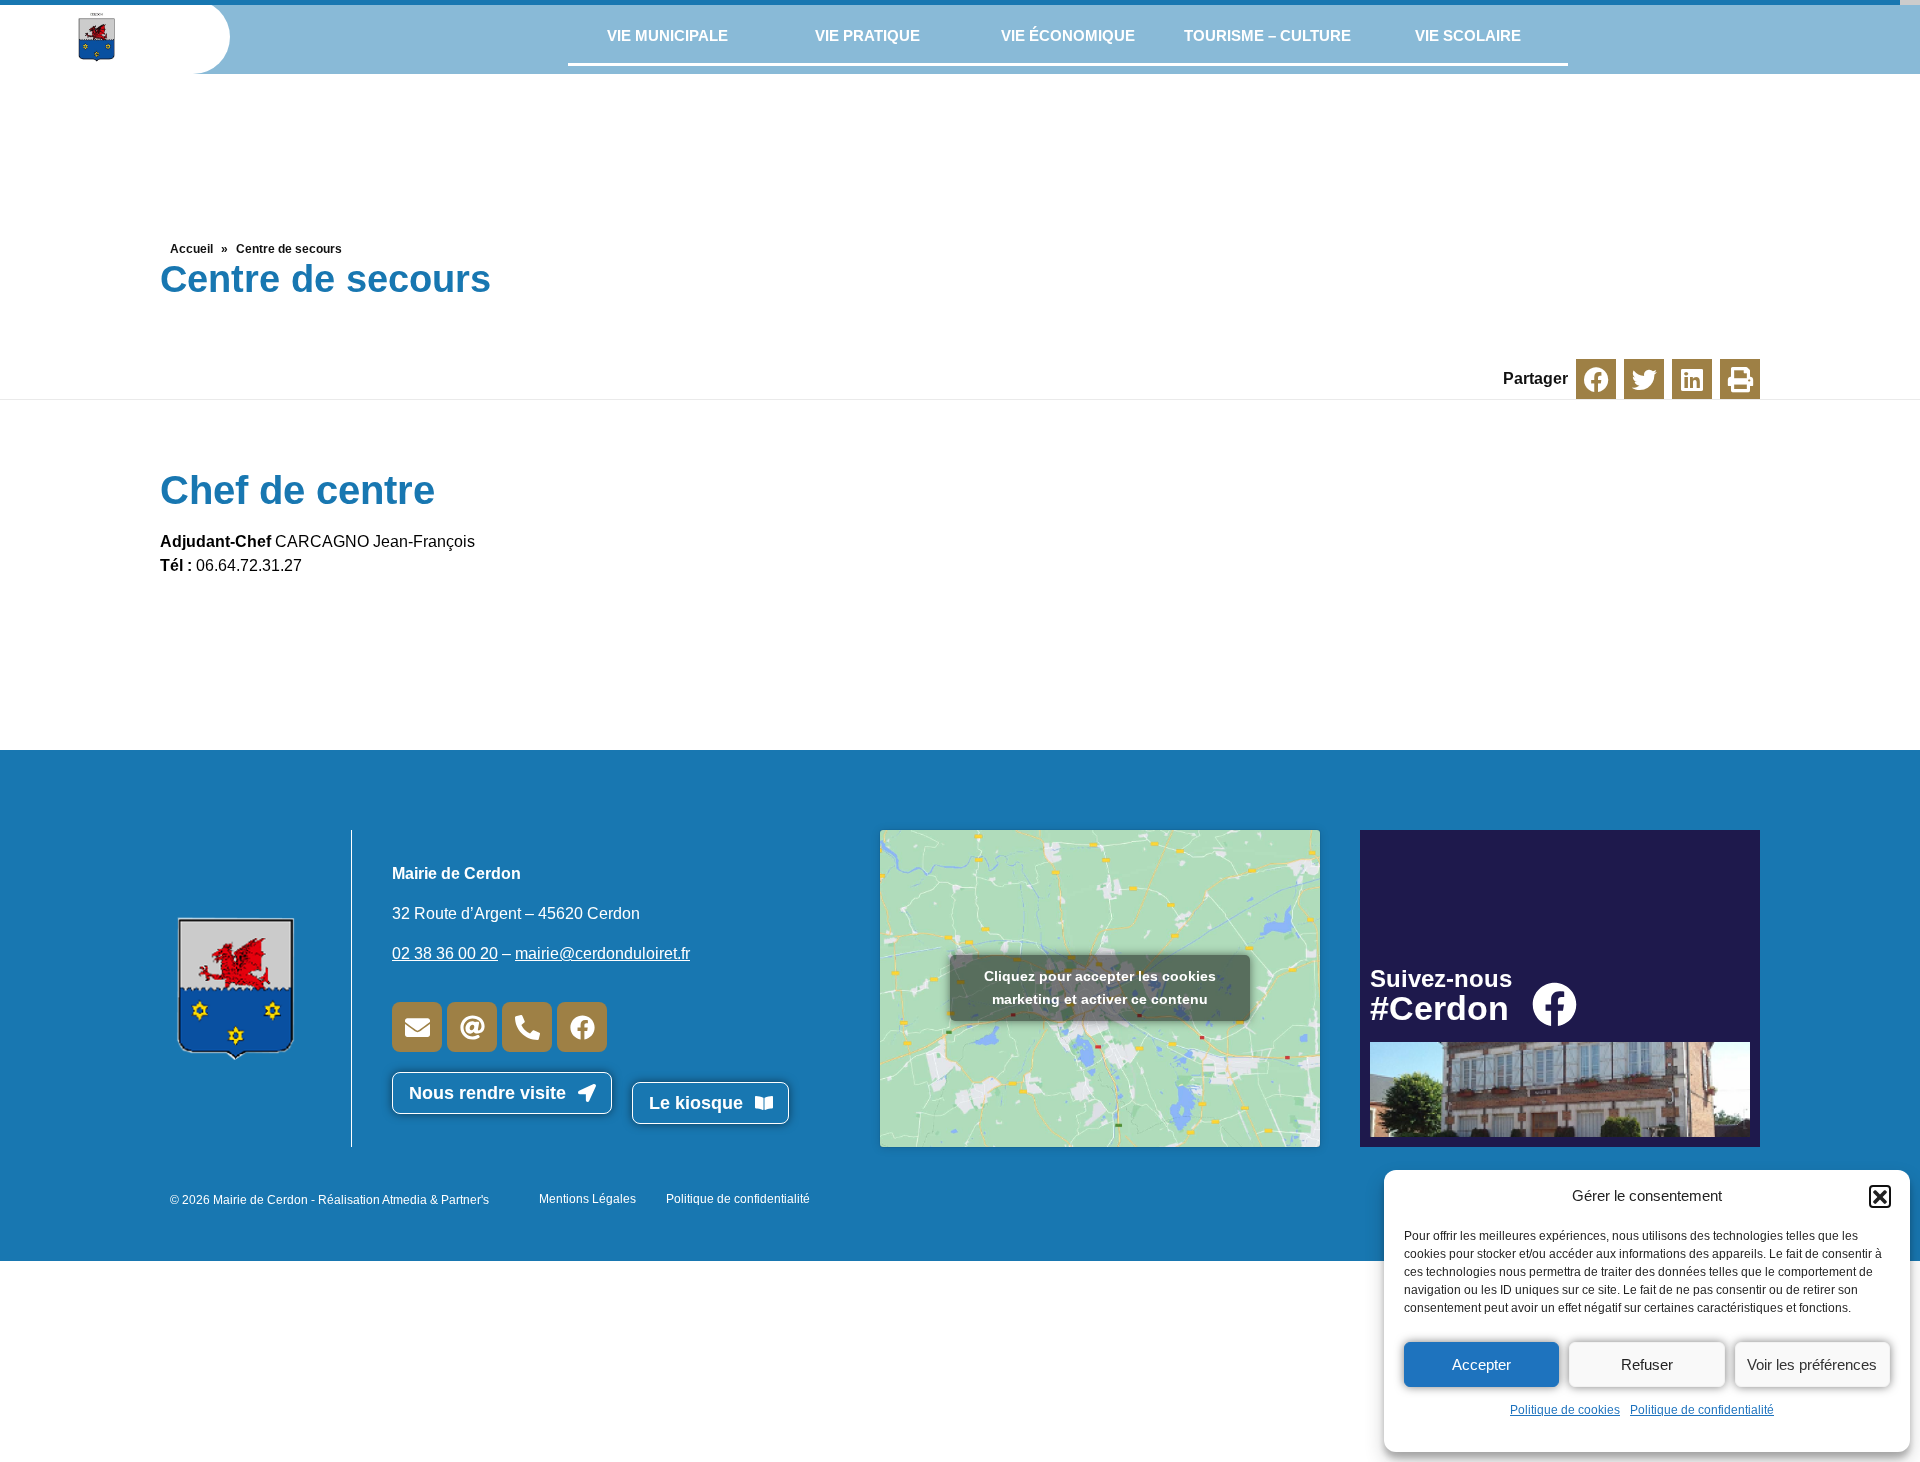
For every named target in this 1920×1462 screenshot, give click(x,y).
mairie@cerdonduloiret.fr (602, 953)
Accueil (191, 249)
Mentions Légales (587, 1199)
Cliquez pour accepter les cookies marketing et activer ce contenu (1100, 987)
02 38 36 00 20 (445, 953)
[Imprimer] (1740, 379)
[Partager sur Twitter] (1644, 379)
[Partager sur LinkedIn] (1692, 379)
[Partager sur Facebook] (1596, 379)
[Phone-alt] (527, 1027)
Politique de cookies (1565, 1410)
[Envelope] (417, 1027)
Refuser (1647, 1364)
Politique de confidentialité (1702, 1410)
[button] (1880, 1196)
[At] (472, 1027)
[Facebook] (582, 1027)
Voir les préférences (1812, 1364)
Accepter (1481, 1364)
